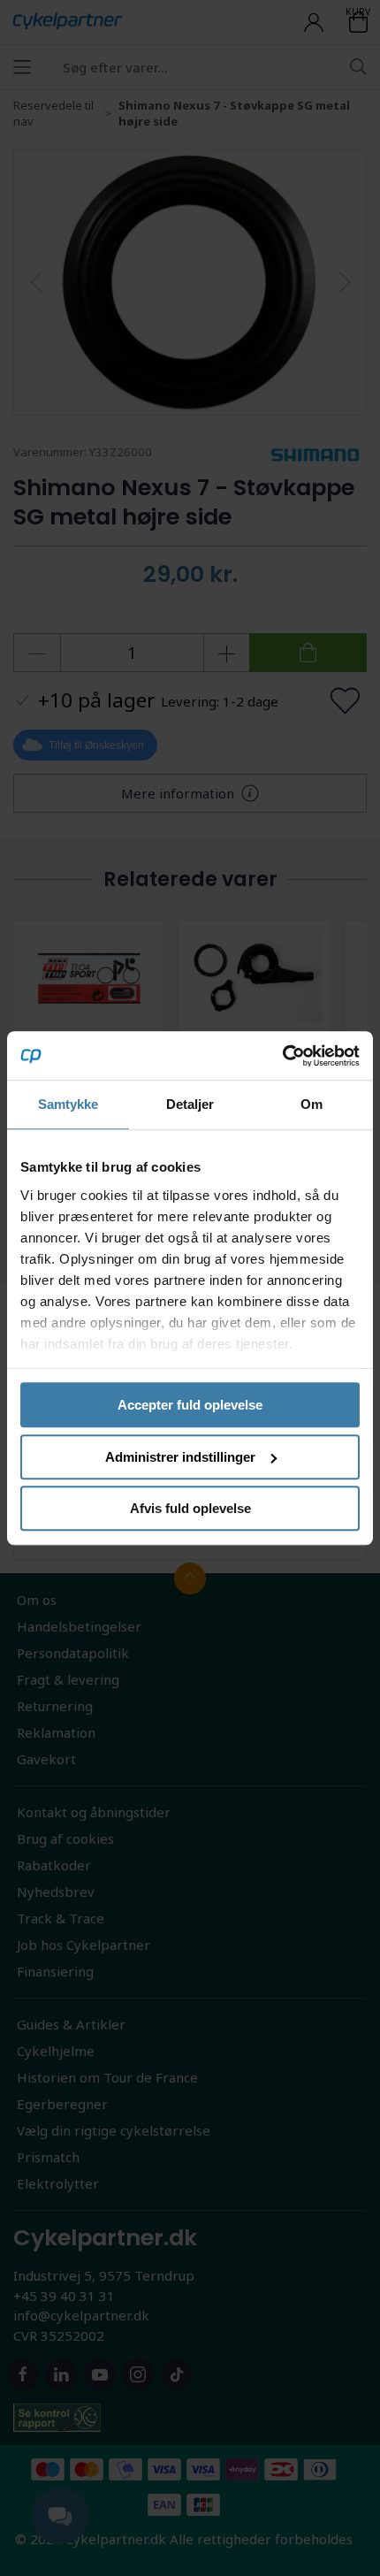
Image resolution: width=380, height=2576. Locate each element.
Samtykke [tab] (68, 1104)
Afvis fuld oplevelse (190, 1508)
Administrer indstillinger (180, 1457)
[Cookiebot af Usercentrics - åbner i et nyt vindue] (282, 1056)
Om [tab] (312, 1104)
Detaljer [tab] (190, 1104)
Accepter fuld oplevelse (190, 1405)
